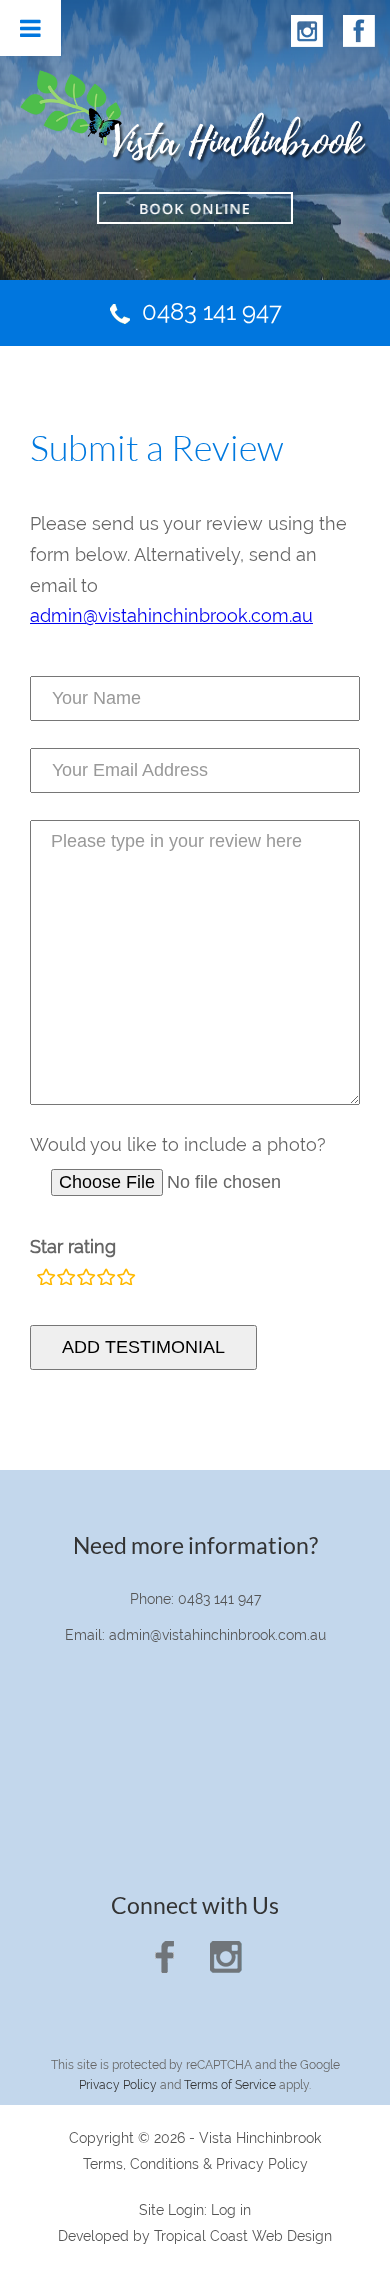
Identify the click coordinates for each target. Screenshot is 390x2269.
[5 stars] (126, 1279)
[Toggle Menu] (30, 28)
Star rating (73, 1246)
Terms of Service (230, 2085)
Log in (231, 2210)
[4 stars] (106, 1279)
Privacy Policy (118, 2085)
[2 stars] (66, 1279)
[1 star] (46, 1279)
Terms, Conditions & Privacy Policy (195, 2164)
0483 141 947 (212, 311)
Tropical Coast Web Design (243, 2236)
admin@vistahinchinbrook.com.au (171, 615)
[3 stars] (86, 1279)
